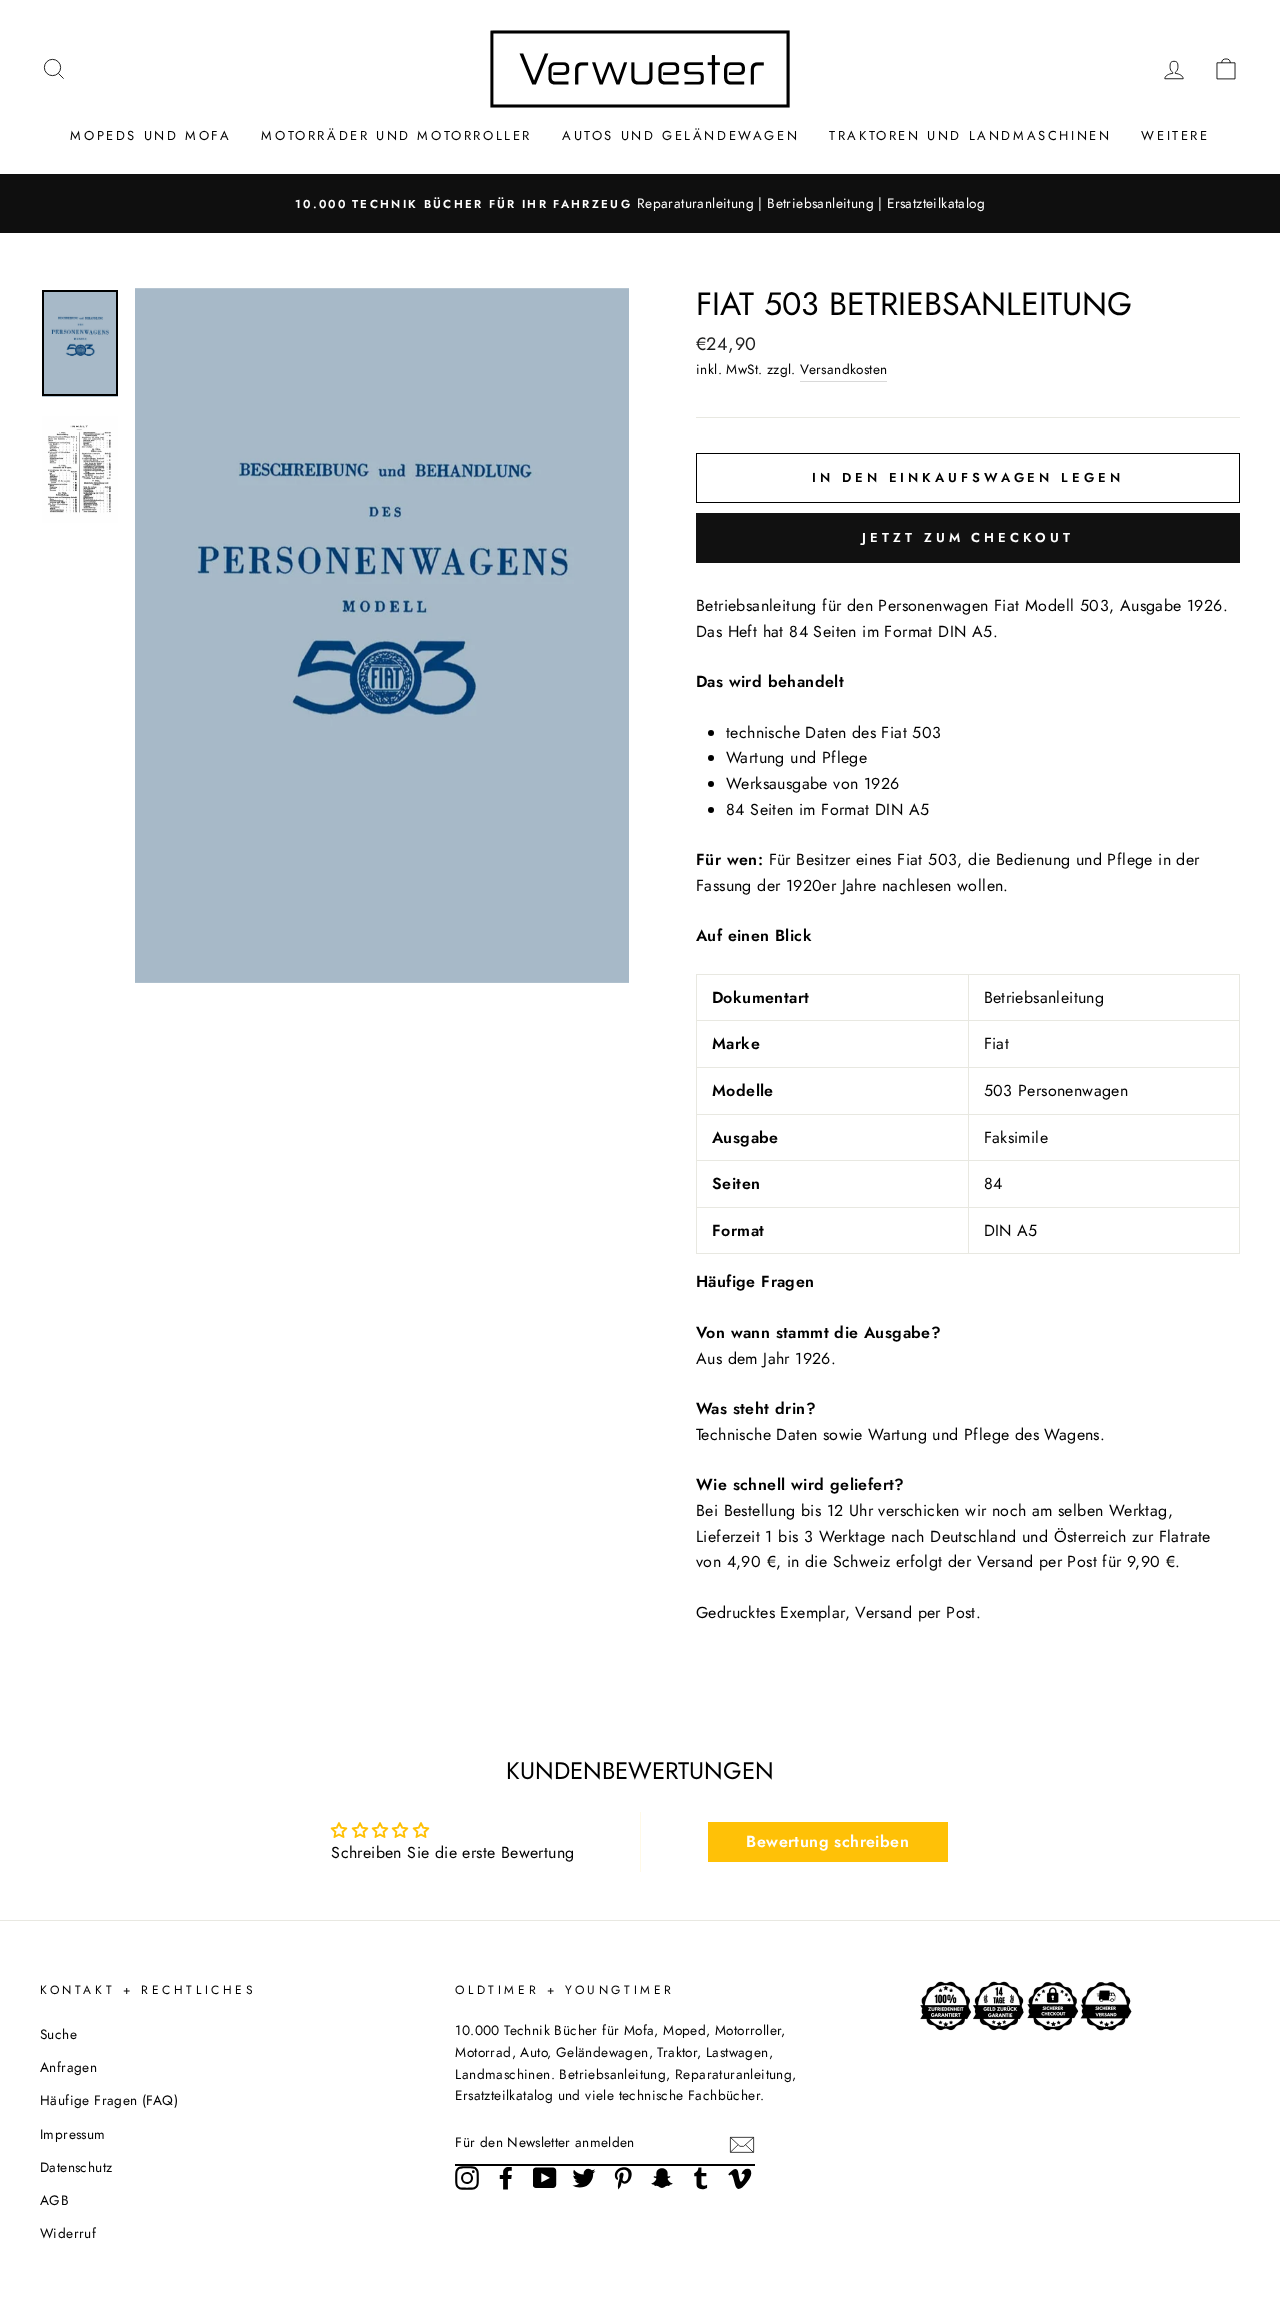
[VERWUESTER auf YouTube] (545, 2178)
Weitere (1175, 135)
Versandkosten (843, 369)
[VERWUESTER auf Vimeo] (740, 2178)
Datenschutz (76, 2167)
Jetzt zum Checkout (967, 537)
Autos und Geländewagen (680, 135)
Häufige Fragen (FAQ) (109, 2100)
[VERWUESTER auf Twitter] (584, 2178)
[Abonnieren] (742, 2144)
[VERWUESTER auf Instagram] (467, 2178)
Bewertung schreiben (827, 1841)
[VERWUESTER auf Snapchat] (662, 2178)
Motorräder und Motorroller (396, 135)
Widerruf (68, 2233)
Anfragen (68, 2067)
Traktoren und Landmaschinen (970, 135)
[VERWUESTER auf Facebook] (506, 2178)
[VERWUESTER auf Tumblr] (701, 2178)
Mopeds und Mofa (150, 135)
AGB (54, 2200)
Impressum (73, 2134)
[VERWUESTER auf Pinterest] (623, 2178)
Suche (58, 2034)
